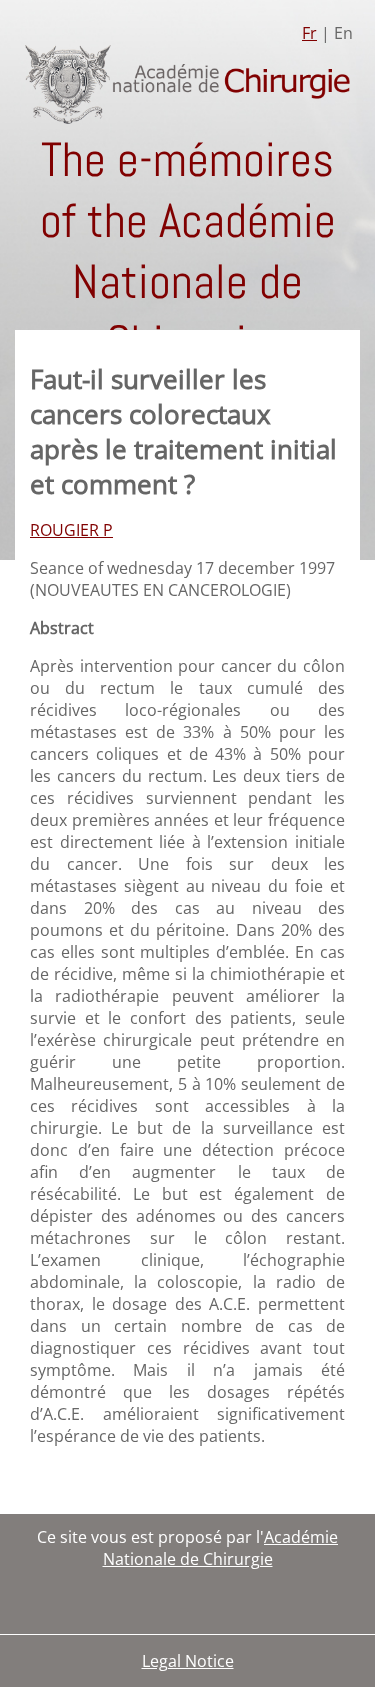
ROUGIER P (71, 530)
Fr (309, 33)
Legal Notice (188, 1661)
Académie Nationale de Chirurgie (221, 1548)
